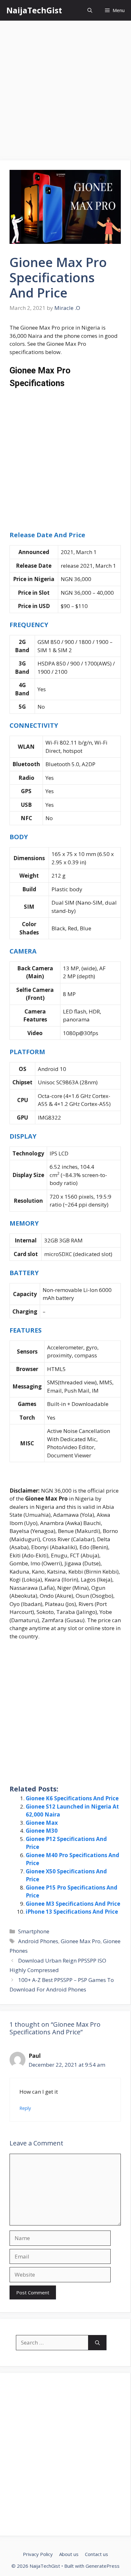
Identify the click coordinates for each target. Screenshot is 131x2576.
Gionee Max (42, 1823)
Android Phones (38, 1941)
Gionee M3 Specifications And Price (73, 1904)
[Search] (97, 2343)
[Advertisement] (65, 92)
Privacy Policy (38, 2554)
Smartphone (34, 1931)
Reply (25, 2108)
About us (69, 2554)
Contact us (97, 2554)
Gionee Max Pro (81, 1941)
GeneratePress (103, 2566)
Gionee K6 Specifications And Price (72, 1798)
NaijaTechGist (34, 10)
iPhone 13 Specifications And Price (72, 1912)
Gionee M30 (42, 1831)
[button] (90, 10)
